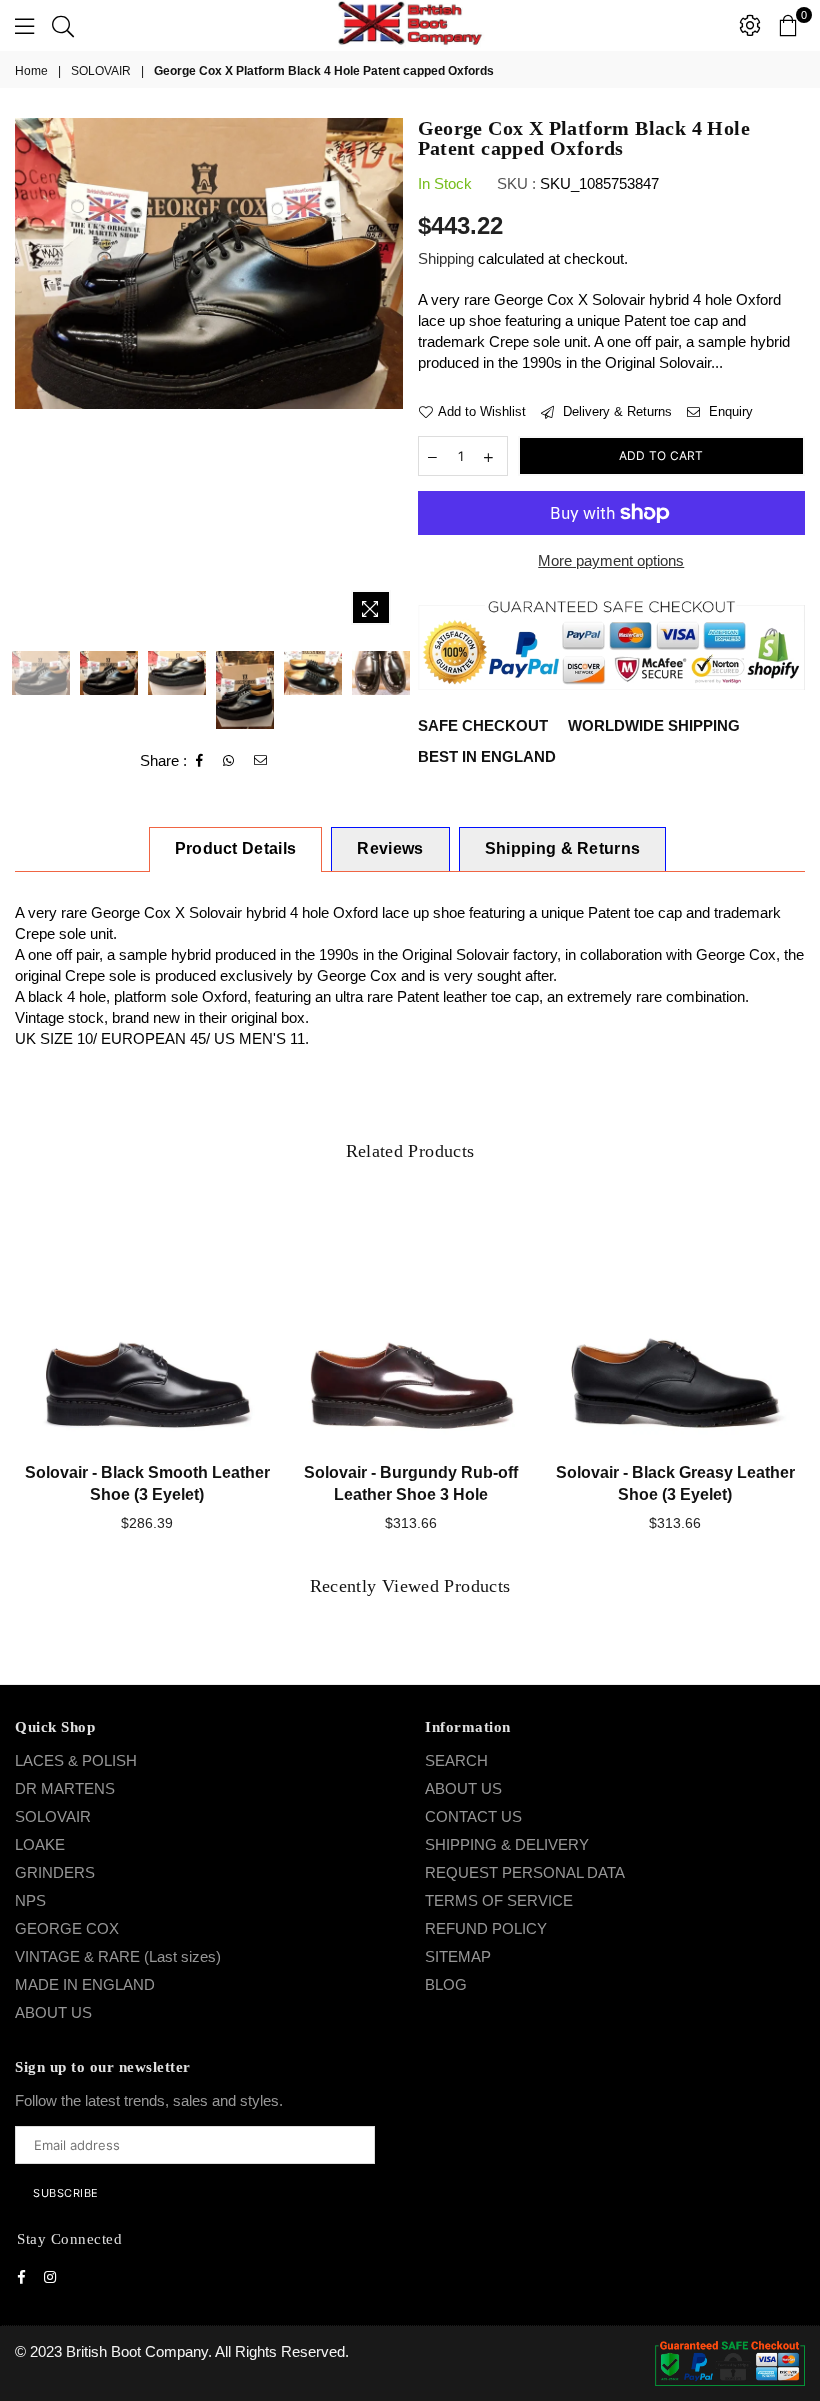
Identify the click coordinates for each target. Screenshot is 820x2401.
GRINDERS (55, 1872)
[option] (209, 263)
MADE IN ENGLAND (85, 1984)
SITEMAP (458, 1956)
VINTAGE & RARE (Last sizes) (118, 1956)
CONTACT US (473, 1816)
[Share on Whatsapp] (229, 761)
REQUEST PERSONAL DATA (525, 1872)
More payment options (611, 560)
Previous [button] (32, 376)
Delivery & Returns (615, 411)
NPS (30, 1900)
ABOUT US (53, 2012)
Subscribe (66, 2193)
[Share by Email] (261, 761)
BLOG (446, 1984)
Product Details (236, 848)
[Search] (63, 25)
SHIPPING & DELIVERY (507, 1844)
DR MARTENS (65, 1788)
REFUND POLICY (486, 1928)
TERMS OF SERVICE (499, 1900)
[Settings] (750, 25)
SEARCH (456, 1760)
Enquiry (729, 411)
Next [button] (385, 376)
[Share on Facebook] (200, 761)
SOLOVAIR (101, 71)
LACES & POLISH (76, 1760)
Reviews (390, 848)
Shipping (446, 258)
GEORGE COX (67, 1928)
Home (31, 71)
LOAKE (40, 1844)
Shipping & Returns (563, 848)
